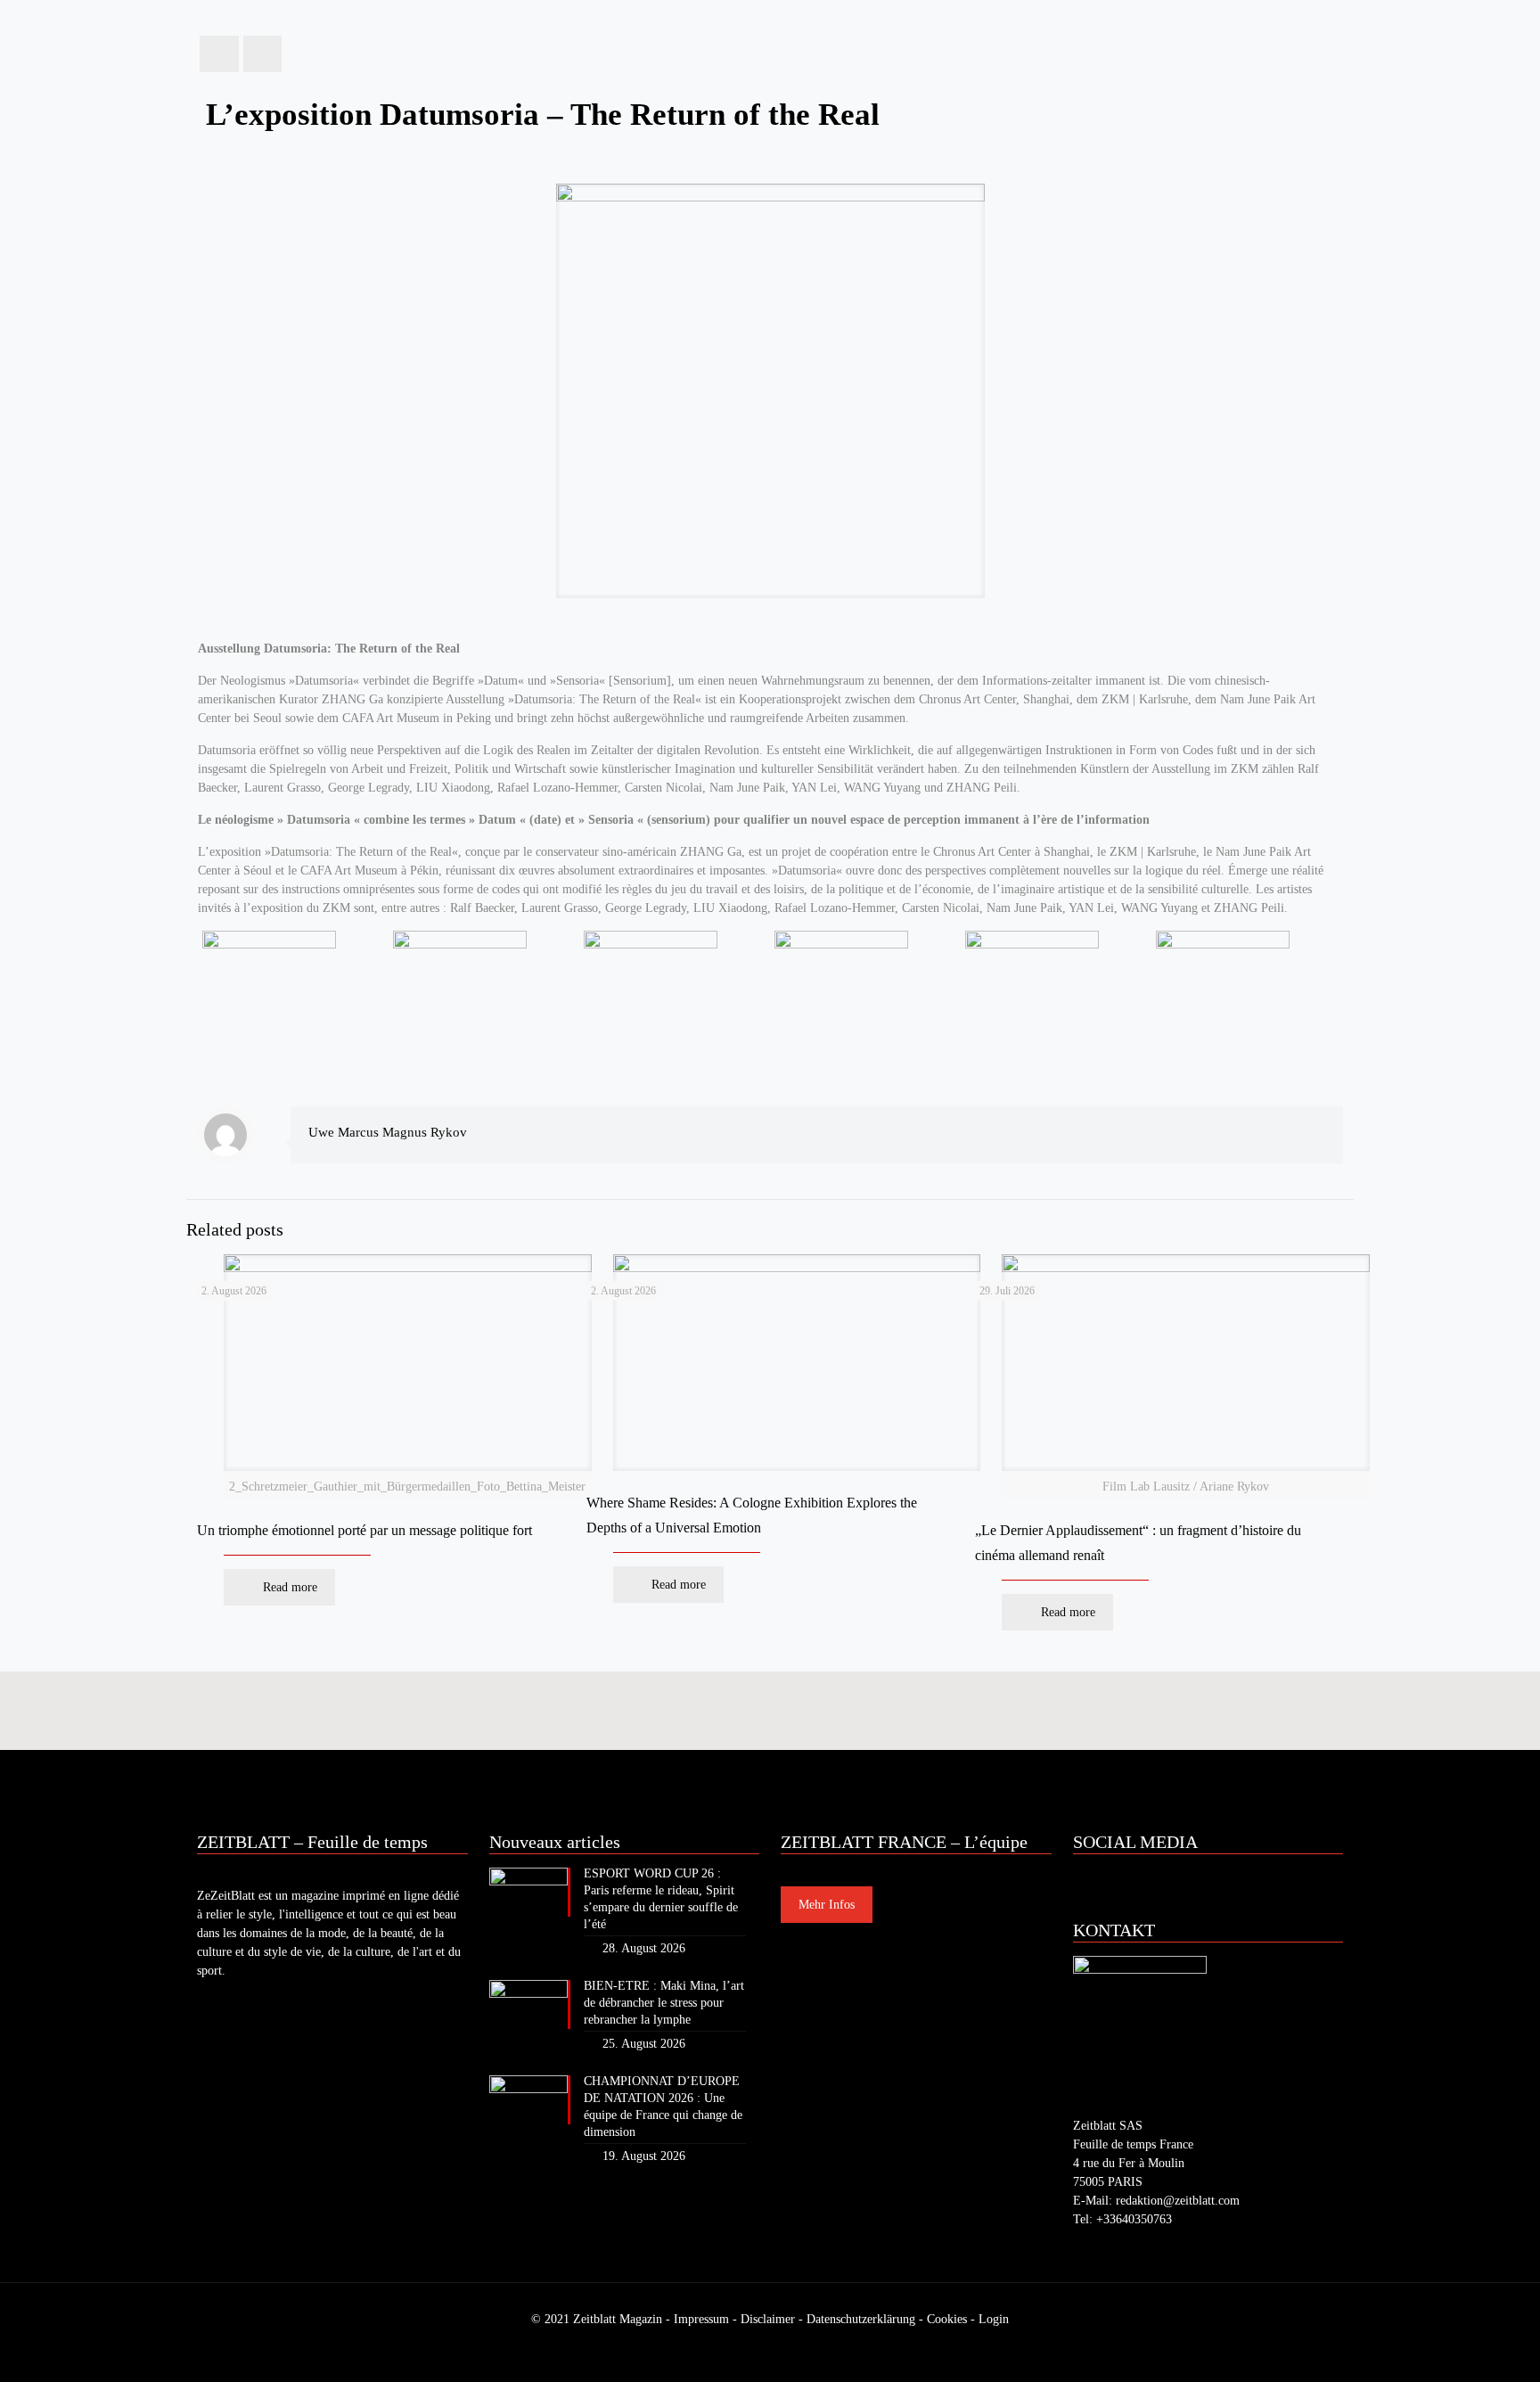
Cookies (947, 2319)
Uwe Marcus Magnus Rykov (388, 1132)
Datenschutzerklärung (861, 2319)
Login (994, 2319)
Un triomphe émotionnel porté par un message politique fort (365, 1530)
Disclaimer (768, 2319)
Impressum (701, 2319)
